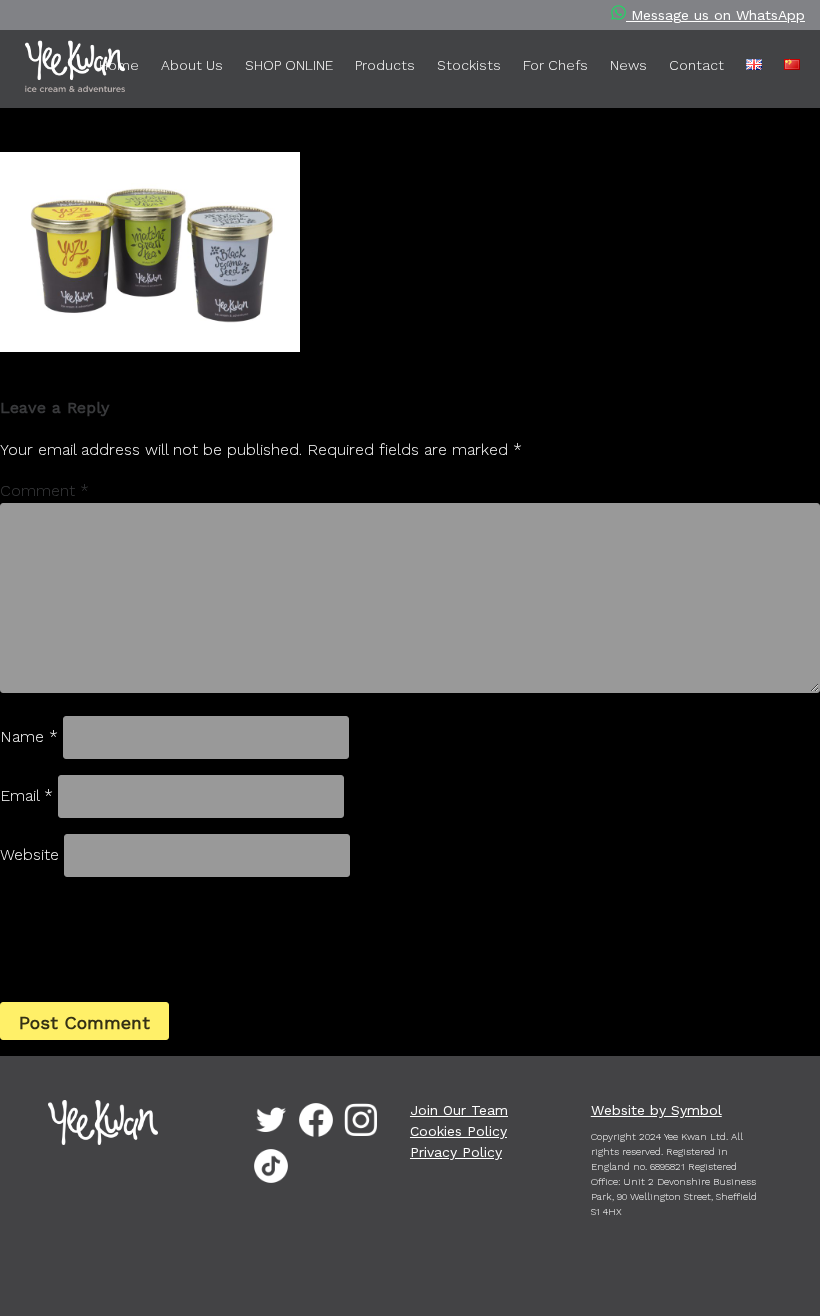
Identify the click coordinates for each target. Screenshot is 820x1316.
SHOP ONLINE (289, 65)
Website (29, 854)
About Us (192, 65)
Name (29, 736)
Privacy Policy (456, 1152)
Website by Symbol (656, 1110)
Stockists (469, 65)
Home (119, 65)
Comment (44, 490)
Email (26, 795)
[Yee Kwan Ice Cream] (45, 70)
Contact (696, 65)
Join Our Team (459, 1110)
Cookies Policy (458, 1131)
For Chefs (555, 65)
